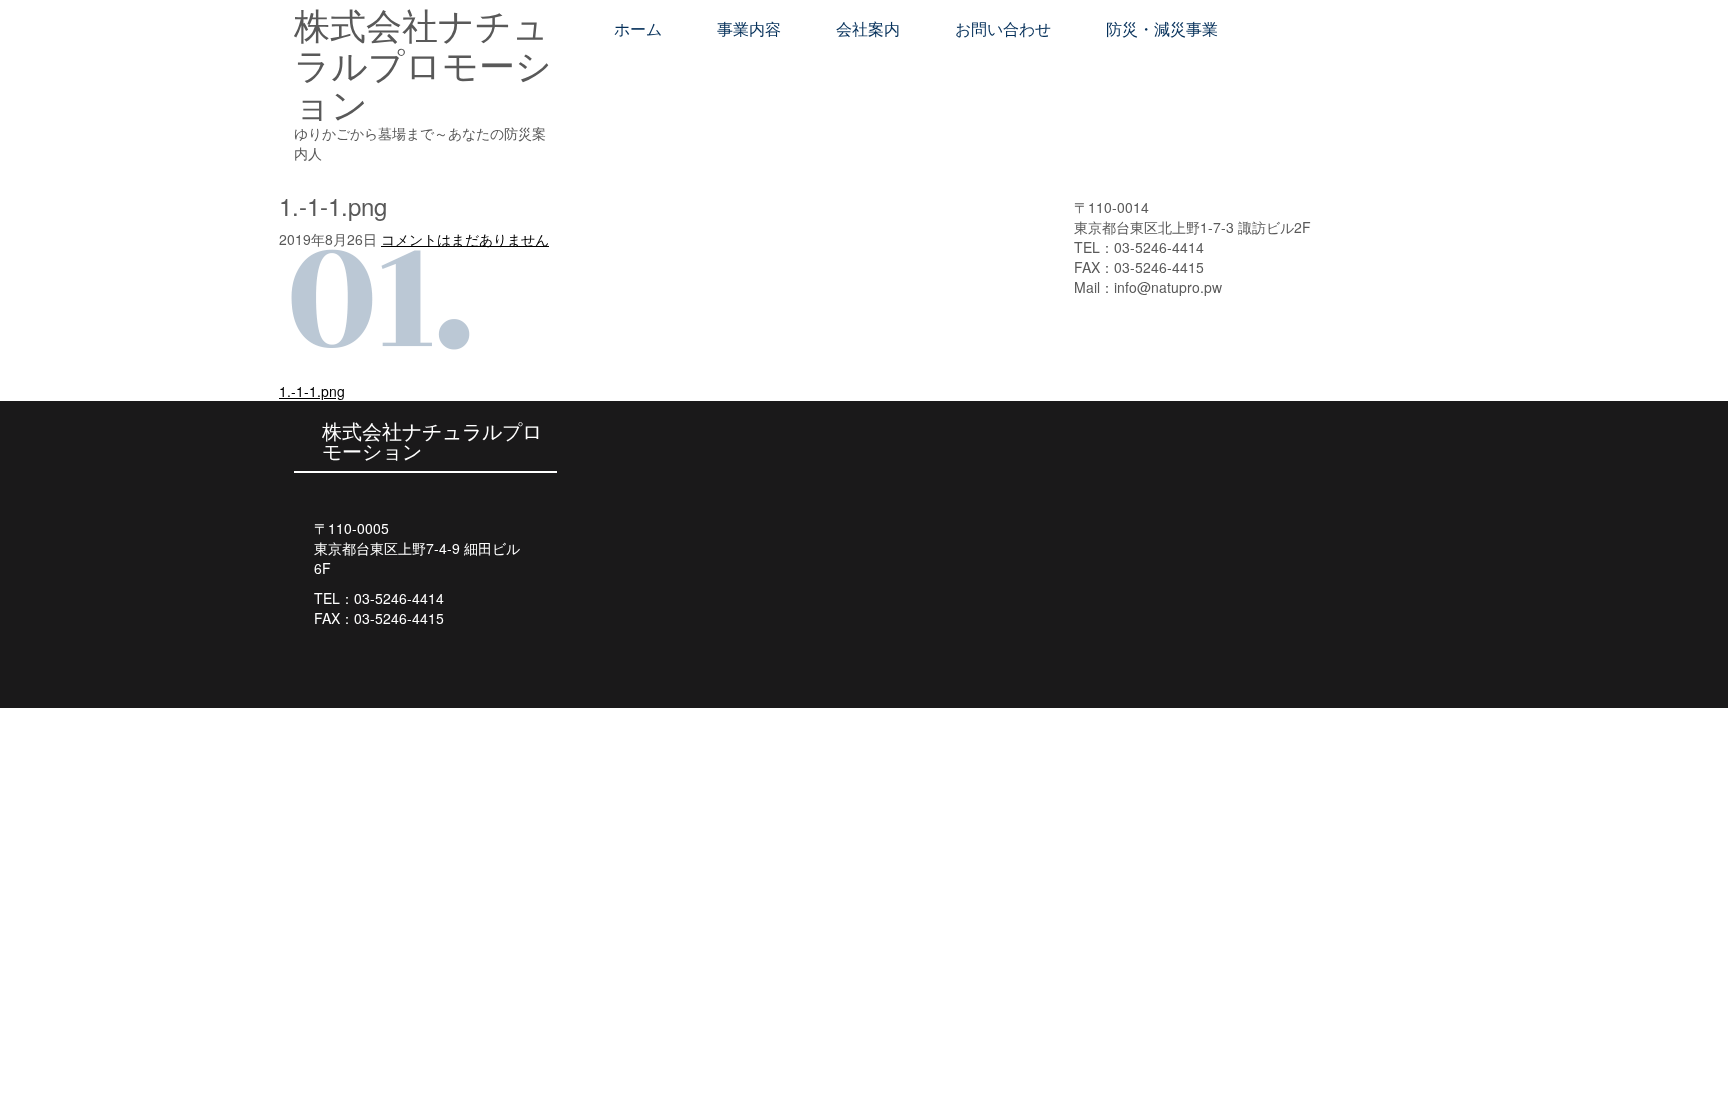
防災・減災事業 (1162, 29)
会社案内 (868, 29)
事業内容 (749, 29)
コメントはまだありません (465, 239)
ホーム (638, 29)
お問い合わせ (1003, 29)
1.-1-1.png (312, 391)
